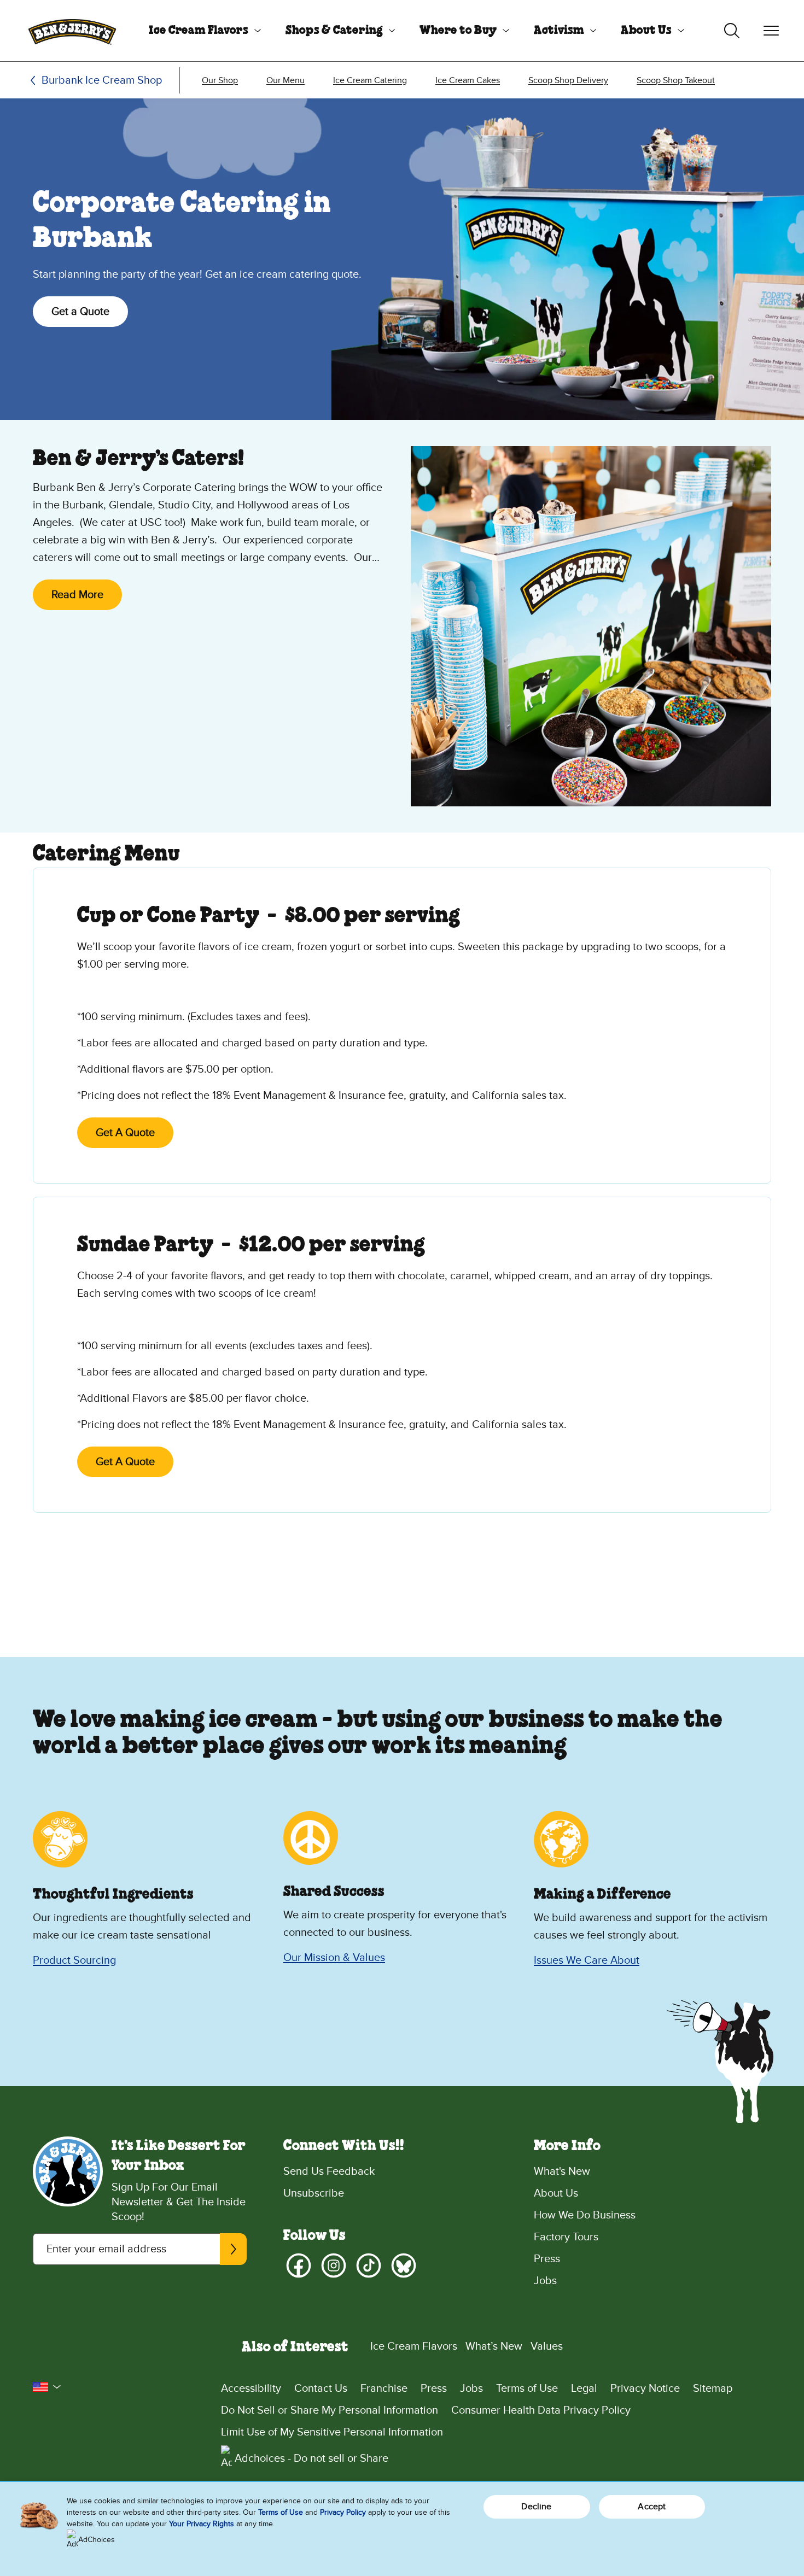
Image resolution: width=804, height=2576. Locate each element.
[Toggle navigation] (771, 31)
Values (547, 2346)
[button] (47, 2387)
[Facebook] (299, 2265)
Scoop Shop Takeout (676, 80)
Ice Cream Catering (370, 80)
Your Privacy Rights (202, 2524)
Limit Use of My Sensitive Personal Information (332, 2432)
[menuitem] (201, 31)
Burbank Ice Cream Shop (102, 80)
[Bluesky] (404, 2265)
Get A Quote (125, 1133)
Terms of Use (527, 2388)
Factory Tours (566, 2237)
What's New (562, 2171)
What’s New (494, 2346)
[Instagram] (334, 2265)
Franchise (384, 2388)
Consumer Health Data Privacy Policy (541, 2410)
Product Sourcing (74, 1960)
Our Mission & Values (334, 1958)
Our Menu (286, 80)
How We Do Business (585, 2215)
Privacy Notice (645, 2388)
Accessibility (251, 2388)
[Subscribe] (233, 2249)
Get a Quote (80, 312)
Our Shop (220, 80)
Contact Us (321, 2388)
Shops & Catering (334, 31)
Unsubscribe (314, 2193)
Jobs (545, 2281)
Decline (536, 2507)
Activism (559, 31)
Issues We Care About (587, 1960)
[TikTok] (369, 2265)
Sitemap (713, 2388)
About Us (646, 31)
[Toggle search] (732, 31)
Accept (652, 2507)
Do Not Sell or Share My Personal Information (330, 2410)
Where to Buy (458, 31)
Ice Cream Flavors (199, 31)
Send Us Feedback (329, 2171)
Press (547, 2259)
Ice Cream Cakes (468, 80)
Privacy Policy (343, 2512)
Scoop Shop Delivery (568, 80)
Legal (584, 2388)
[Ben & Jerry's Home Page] (72, 31)
